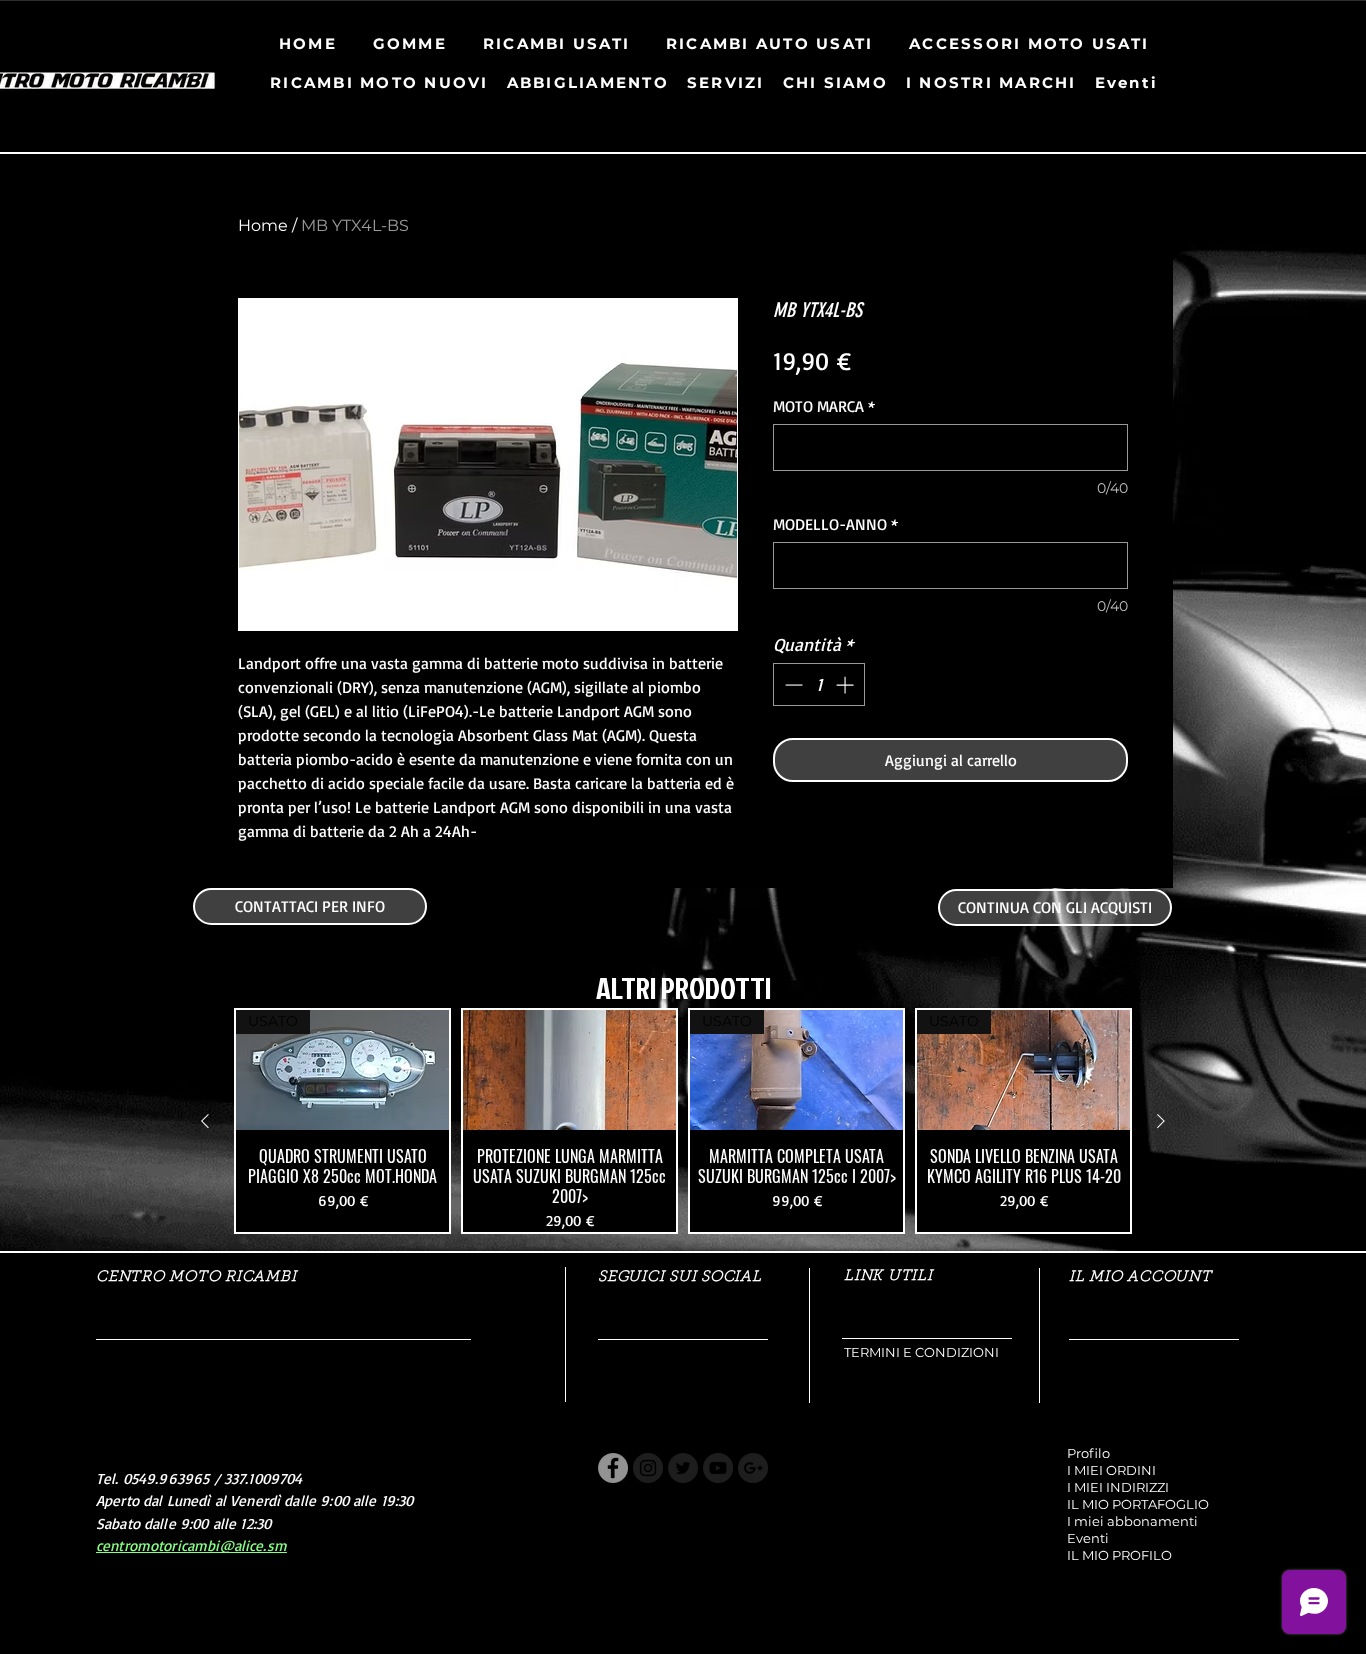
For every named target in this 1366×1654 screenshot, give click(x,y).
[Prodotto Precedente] (205, 1121)
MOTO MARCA (824, 406)
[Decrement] (791, 684)
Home (263, 225)
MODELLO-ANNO (835, 524)
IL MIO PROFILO (1119, 1555)
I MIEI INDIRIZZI (1118, 1487)
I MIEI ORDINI (1111, 1470)
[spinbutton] (819, 684)
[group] (683, 1121)
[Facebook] (613, 1468)
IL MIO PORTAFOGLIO (1138, 1504)
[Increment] (846, 684)
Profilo (1088, 1453)
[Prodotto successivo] (1161, 1121)
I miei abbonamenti (1132, 1521)
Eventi (1088, 1538)
